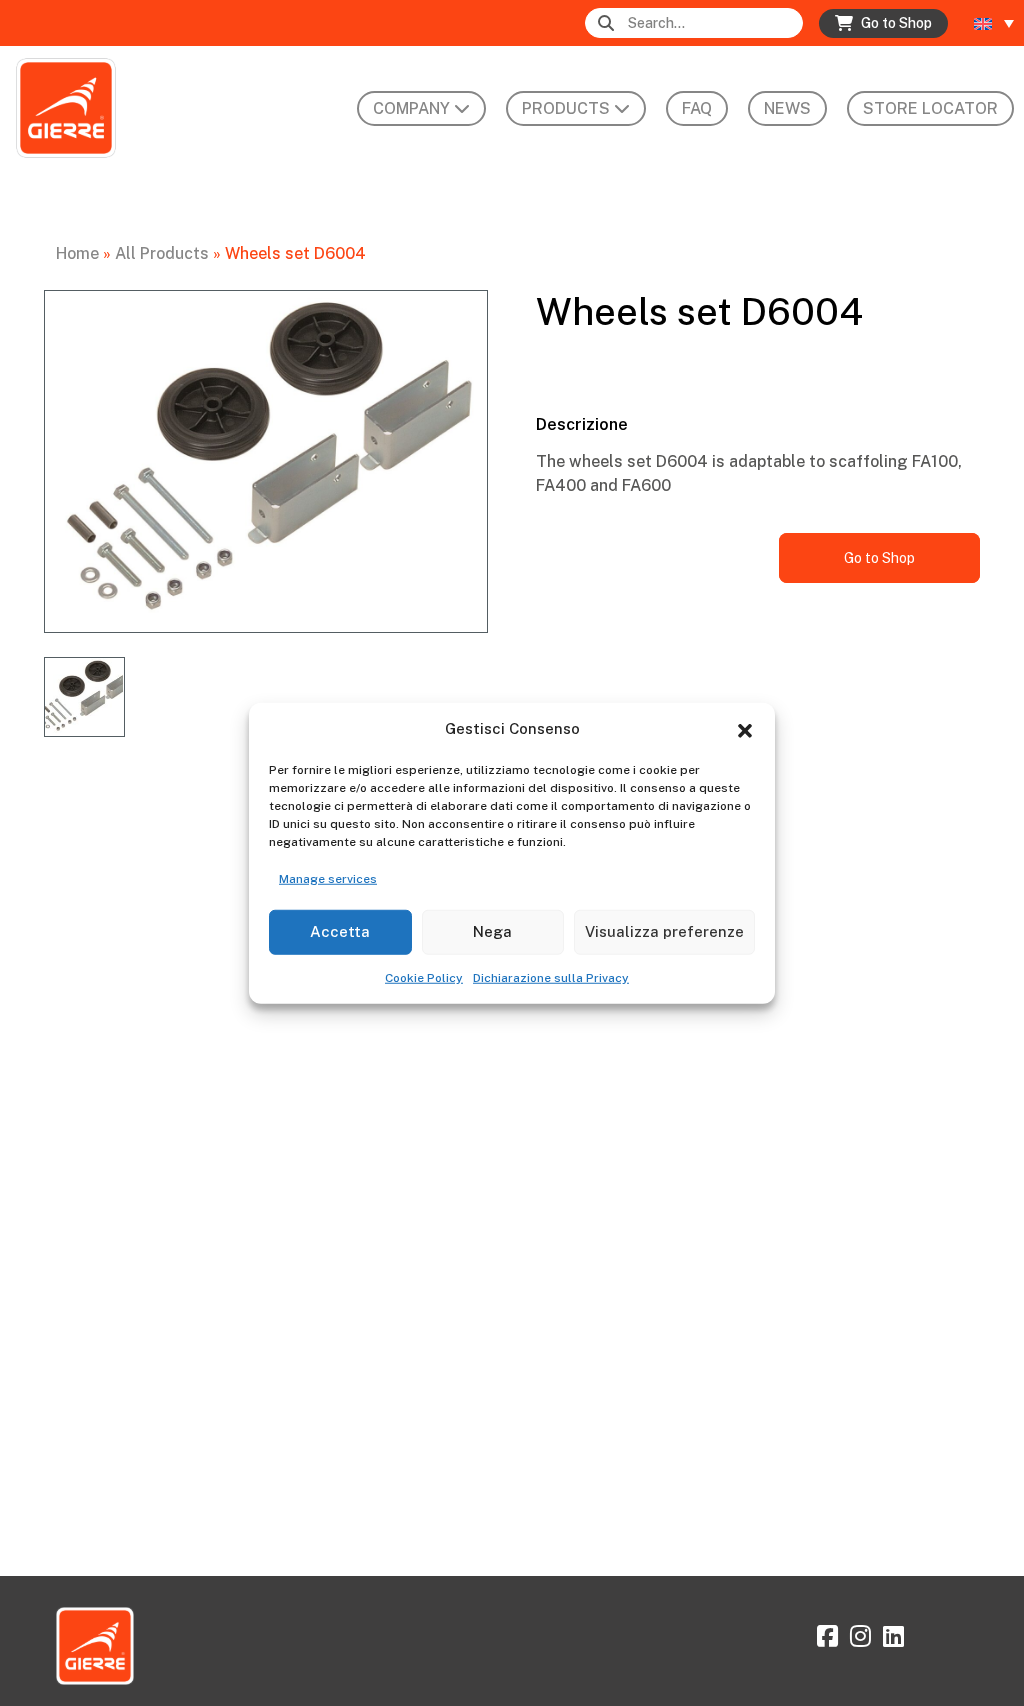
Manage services (328, 878)
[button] (745, 729)
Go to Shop (879, 558)
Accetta (340, 931)
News (787, 108)
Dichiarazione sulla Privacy (551, 977)
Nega (492, 931)
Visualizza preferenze (664, 931)
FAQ (697, 108)
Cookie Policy (424, 977)
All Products (162, 253)
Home (77, 253)
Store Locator (930, 108)
